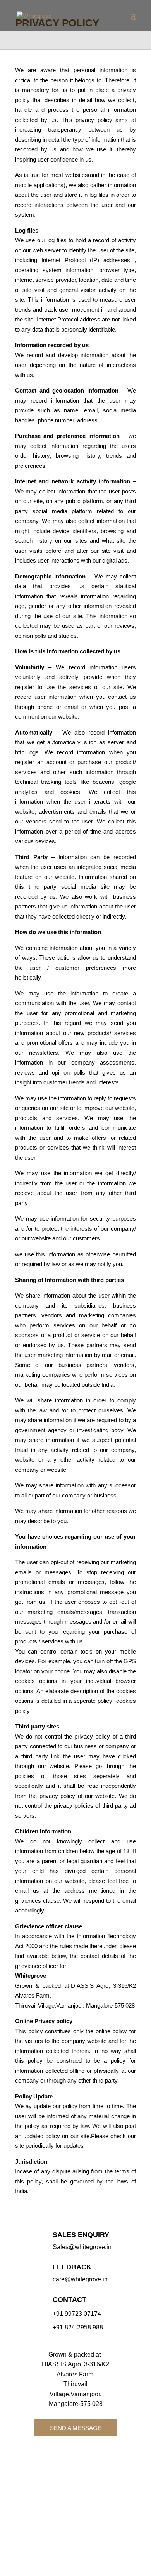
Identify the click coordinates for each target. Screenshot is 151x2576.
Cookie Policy (85, 2526)
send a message (76, 2428)
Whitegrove (86, 2483)
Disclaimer (91, 2536)
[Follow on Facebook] (62, 2455)
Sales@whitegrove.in (82, 2247)
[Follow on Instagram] (83, 2455)
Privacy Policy (45, 2526)
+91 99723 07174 (77, 2314)
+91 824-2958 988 (78, 2327)
